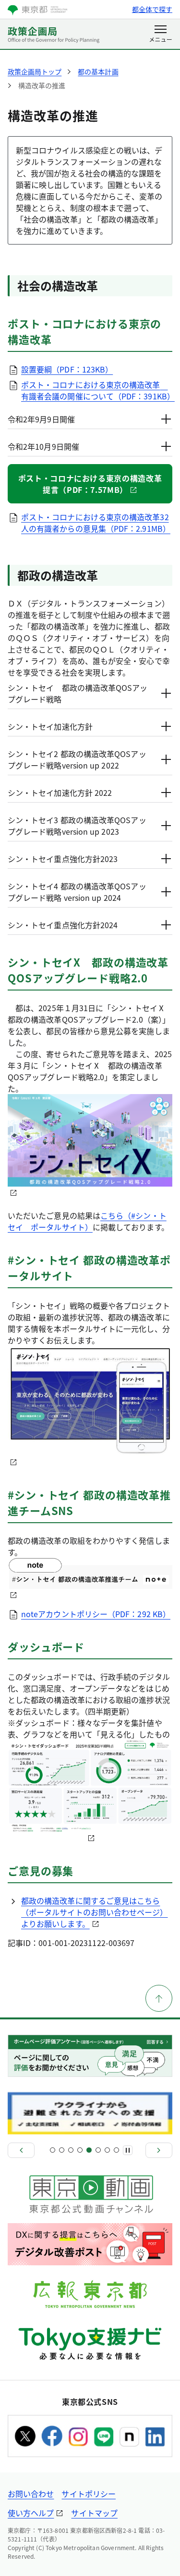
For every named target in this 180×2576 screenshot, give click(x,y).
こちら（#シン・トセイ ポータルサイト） (87, 1221)
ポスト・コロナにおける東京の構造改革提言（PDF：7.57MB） (90, 484)
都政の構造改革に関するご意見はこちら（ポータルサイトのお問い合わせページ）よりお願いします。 (95, 1912)
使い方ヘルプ (31, 2513)
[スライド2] (62, 2150)
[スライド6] (98, 2150)
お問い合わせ (31, 2494)
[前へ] (21, 2150)
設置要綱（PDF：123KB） (67, 369)
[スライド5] (89, 2150)
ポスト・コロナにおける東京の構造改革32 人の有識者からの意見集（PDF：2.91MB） (96, 523)
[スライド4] (80, 2150)
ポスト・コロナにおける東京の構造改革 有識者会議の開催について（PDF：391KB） (98, 390)
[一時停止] (128, 2150)
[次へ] (159, 2150)
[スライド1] (53, 2150)
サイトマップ (94, 2513)
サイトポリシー (89, 2494)
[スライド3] (71, 2150)
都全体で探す (152, 9)
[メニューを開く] (161, 35)
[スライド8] (116, 2150)
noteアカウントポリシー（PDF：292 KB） (96, 1614)
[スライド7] (107, 2150)
